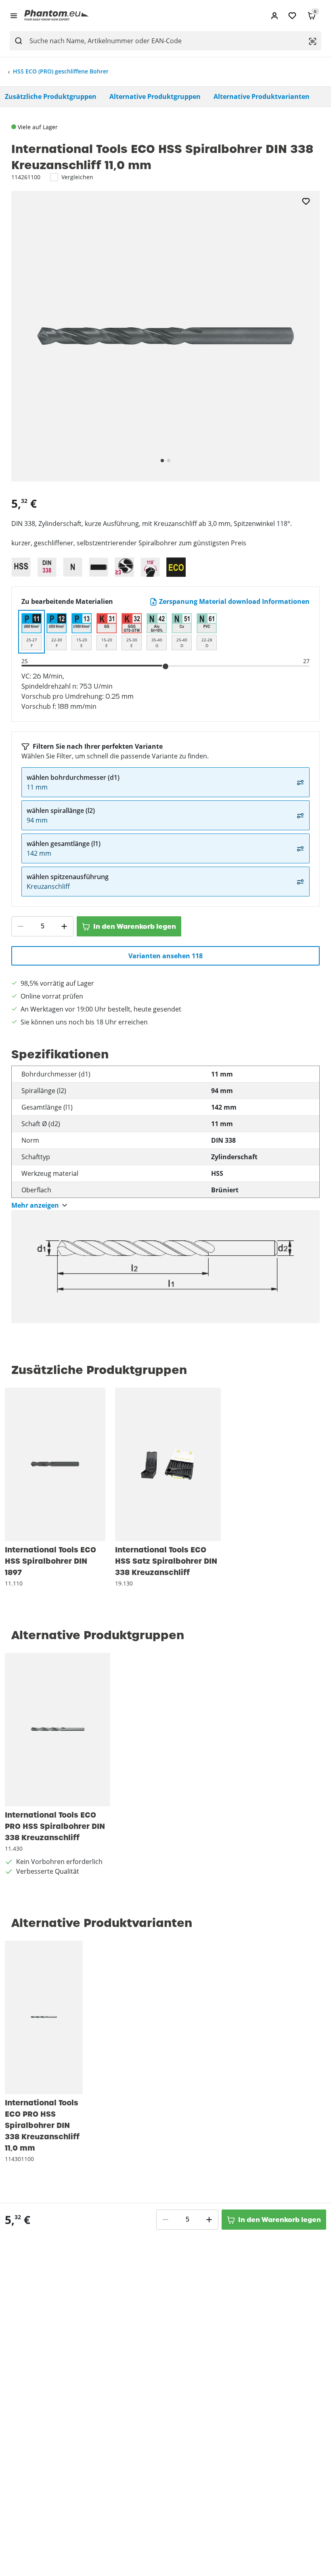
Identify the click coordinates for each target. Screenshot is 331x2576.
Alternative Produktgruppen (155, 96)
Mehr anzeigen (35, 1205)
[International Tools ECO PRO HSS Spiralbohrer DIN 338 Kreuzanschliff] (58, 1730)
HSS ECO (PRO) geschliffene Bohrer (61, 71)
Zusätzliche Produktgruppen (51, 96)
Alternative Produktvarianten (262, 96)
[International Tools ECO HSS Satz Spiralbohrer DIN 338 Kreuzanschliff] (168, 1464)
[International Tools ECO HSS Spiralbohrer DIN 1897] (55, 1464)
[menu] (14, 15)
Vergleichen (77, 177)
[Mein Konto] (274, 16)
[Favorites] (292, 16)
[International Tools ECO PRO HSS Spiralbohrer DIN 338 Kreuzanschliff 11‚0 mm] (44, 2017)
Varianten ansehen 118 (165, 956)
